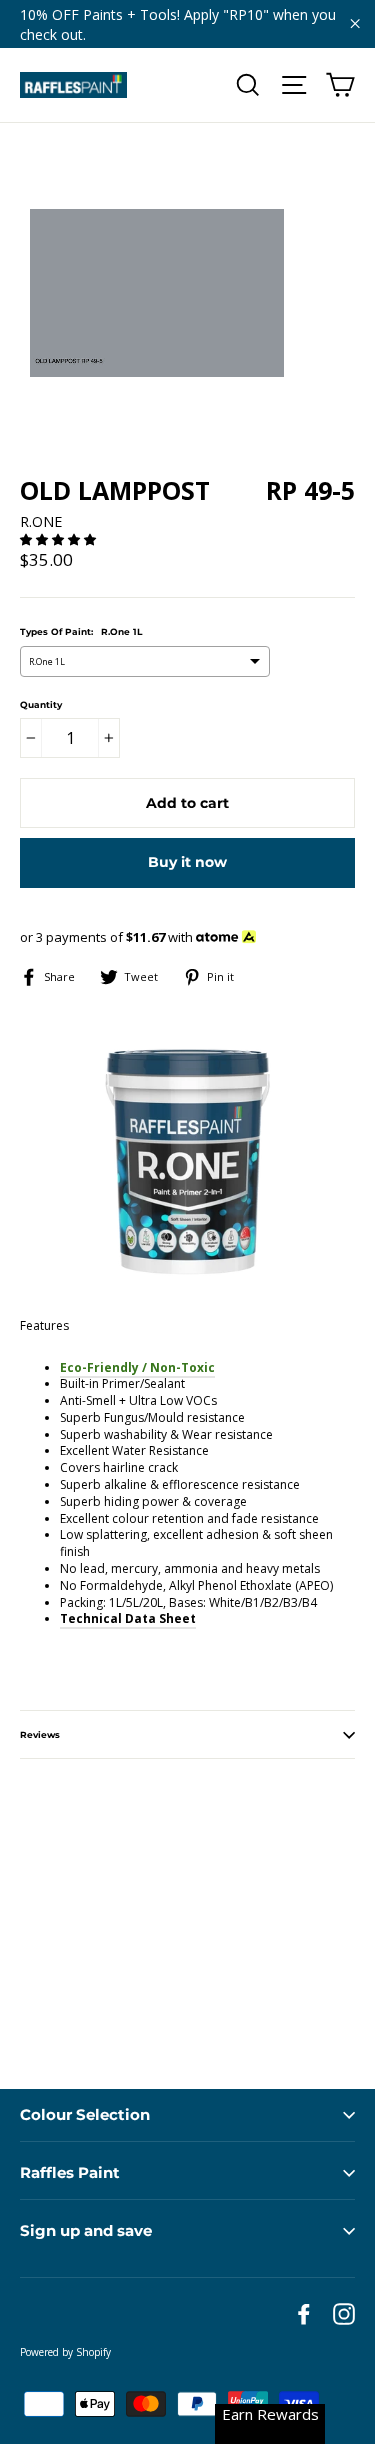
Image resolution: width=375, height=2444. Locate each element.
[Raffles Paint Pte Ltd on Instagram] (344, 2314)
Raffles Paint (70, 2172)
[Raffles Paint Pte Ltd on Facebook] (304, 2314)
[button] (59, 539)
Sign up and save (86, 2230)
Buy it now (187, 862)
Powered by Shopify (65, 2352)
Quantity (41, 704)
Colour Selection (85, 2114)
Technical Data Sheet (128, 1618)
